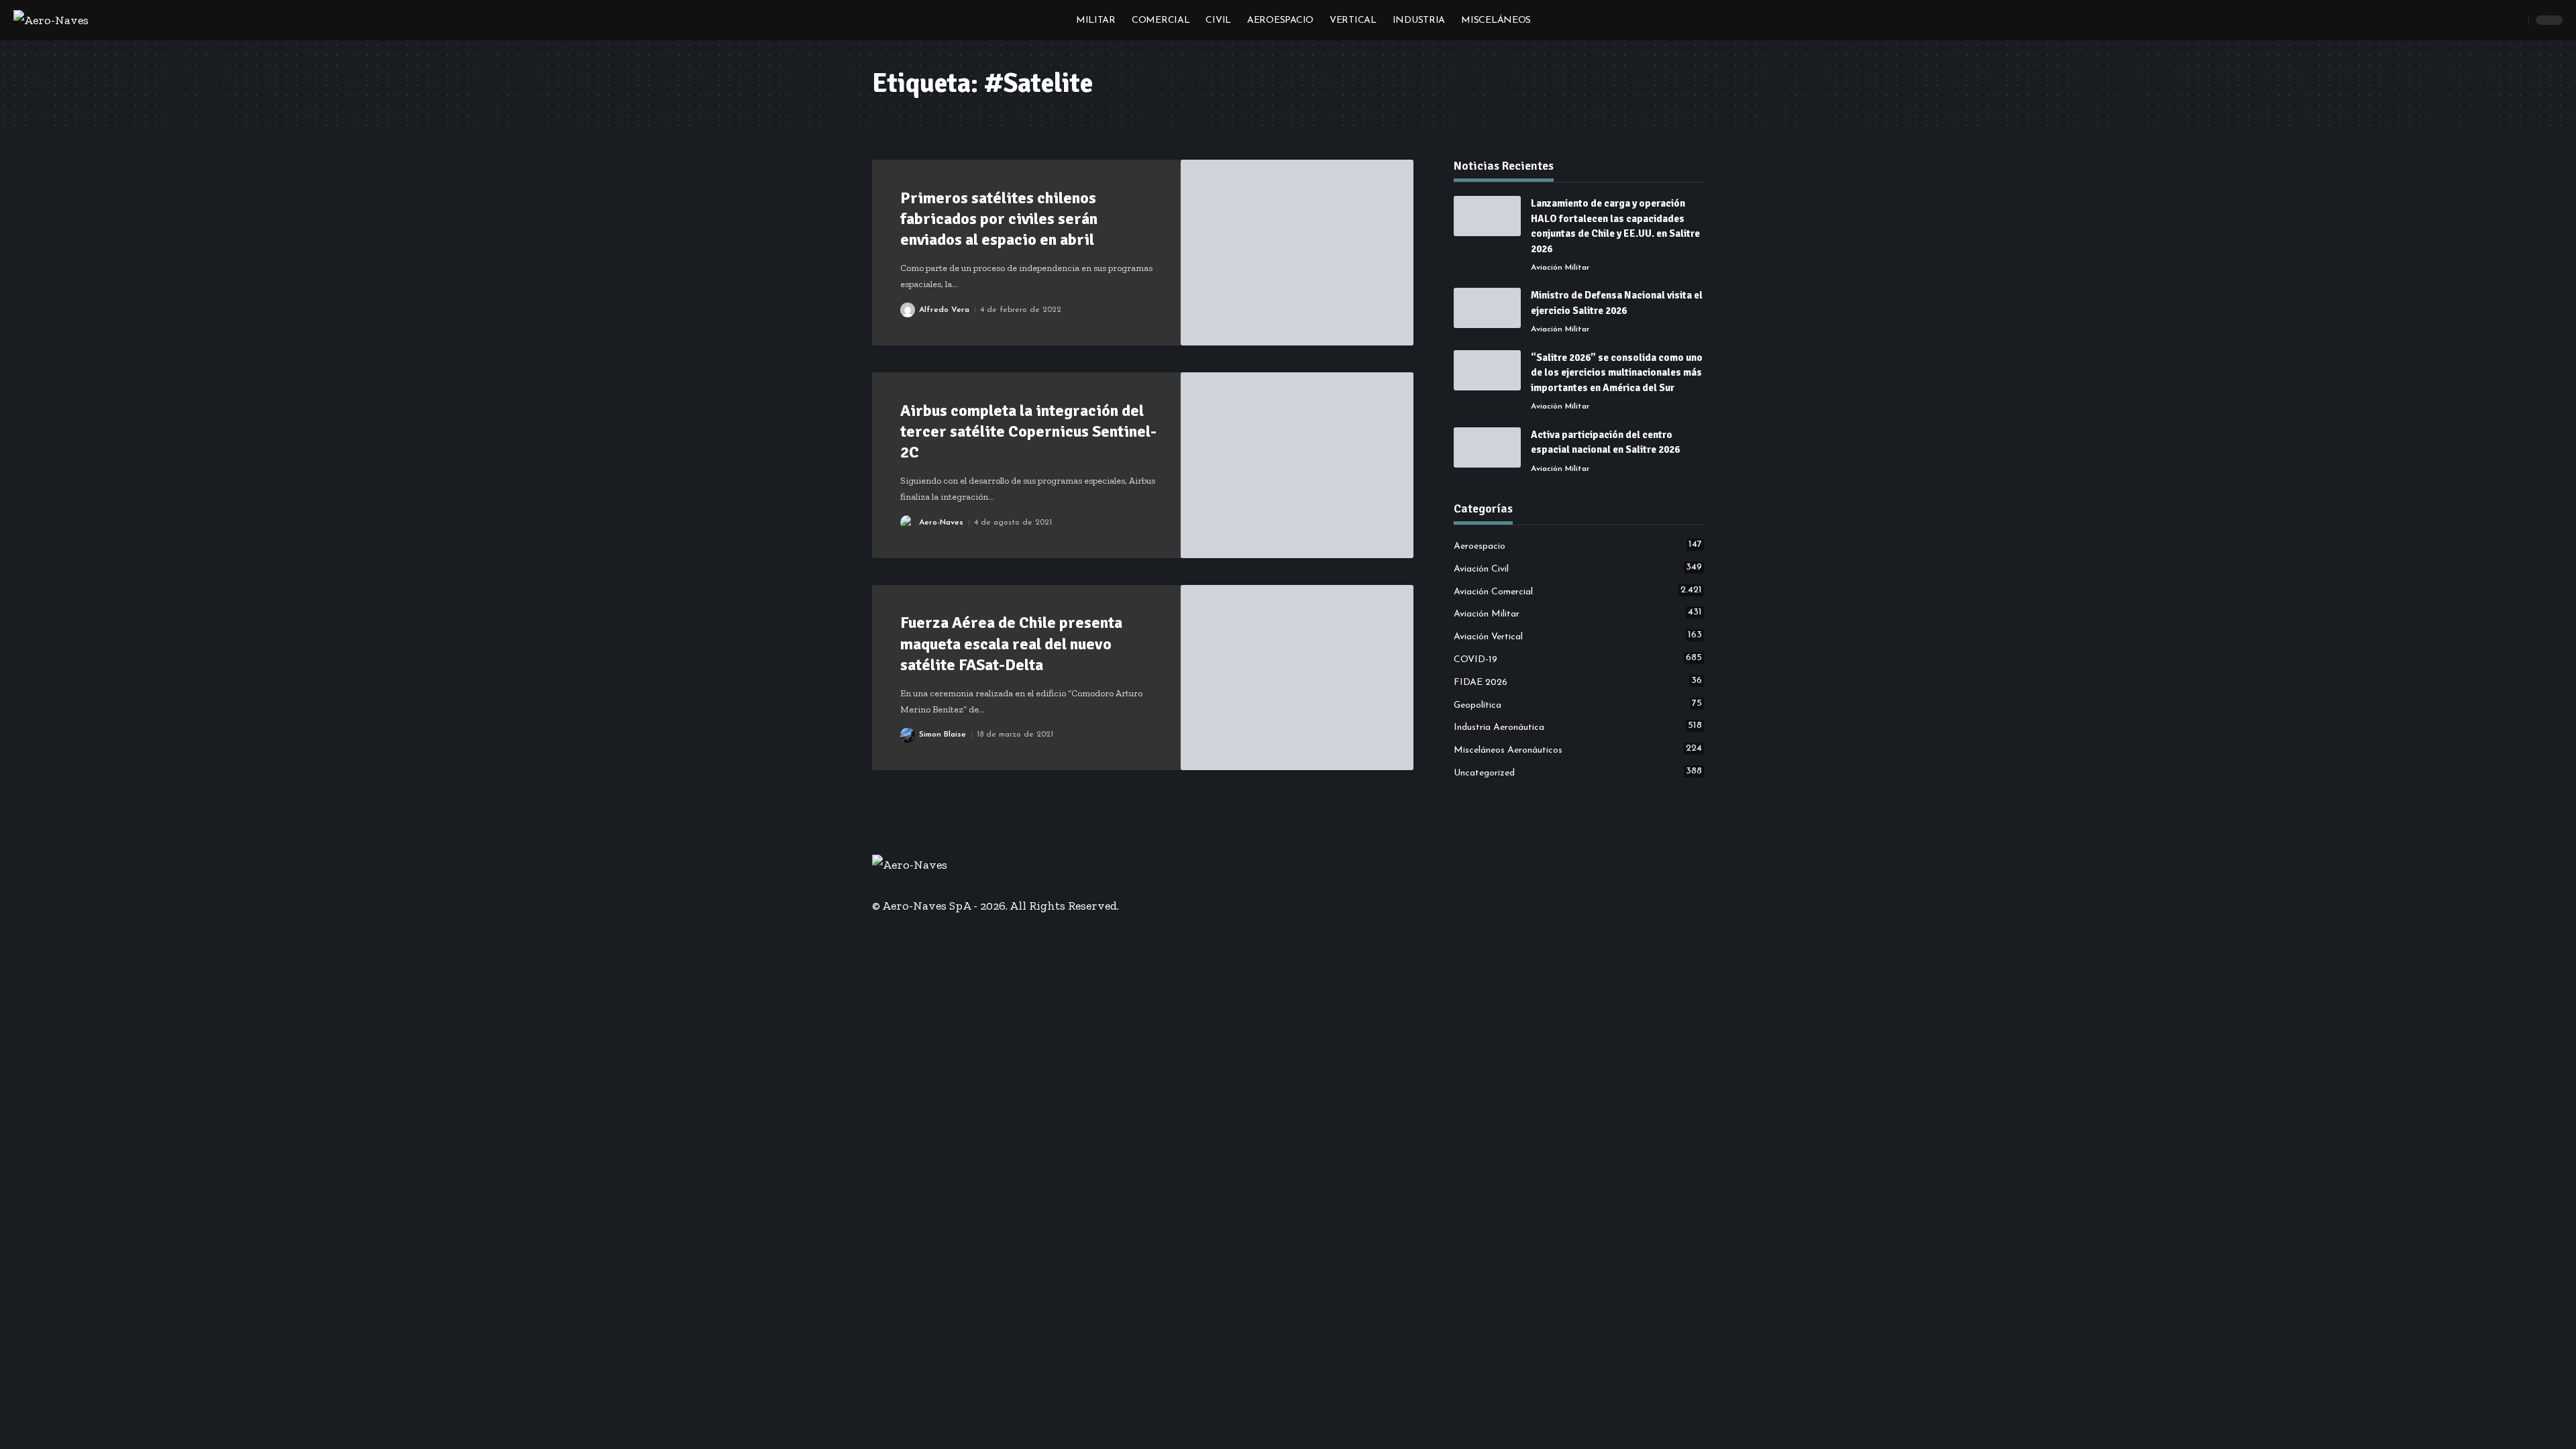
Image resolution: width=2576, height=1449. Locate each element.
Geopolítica (1578, 704)
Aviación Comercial (1578, 591)
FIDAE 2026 (1578, 682)
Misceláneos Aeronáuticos (1578, 749)
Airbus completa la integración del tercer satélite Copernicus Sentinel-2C (1028, 431)
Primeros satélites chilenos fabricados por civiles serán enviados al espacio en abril (999, 219)
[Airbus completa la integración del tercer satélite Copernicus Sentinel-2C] (1297, 465)
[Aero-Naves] (51, 20)
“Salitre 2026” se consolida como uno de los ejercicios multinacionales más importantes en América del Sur (1617, 373)
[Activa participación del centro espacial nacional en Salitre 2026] (1487, 447)
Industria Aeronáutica (1578, 727)
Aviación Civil (1578, 568)
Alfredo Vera (944, 310)
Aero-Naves (941, 523)
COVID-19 (1578, 659)
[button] (2515, 20)
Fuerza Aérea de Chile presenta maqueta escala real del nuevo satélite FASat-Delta (1011, 643)
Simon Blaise (943, 735)
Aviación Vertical (1578, 636)
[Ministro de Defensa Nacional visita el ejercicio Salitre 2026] (1487, 308)
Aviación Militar (1560, 268)
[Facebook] (877, 885)
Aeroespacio (1578, 545)
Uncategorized (1578, 772)
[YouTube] (896, 885)
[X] (886, 885)
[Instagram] (905, 885)
